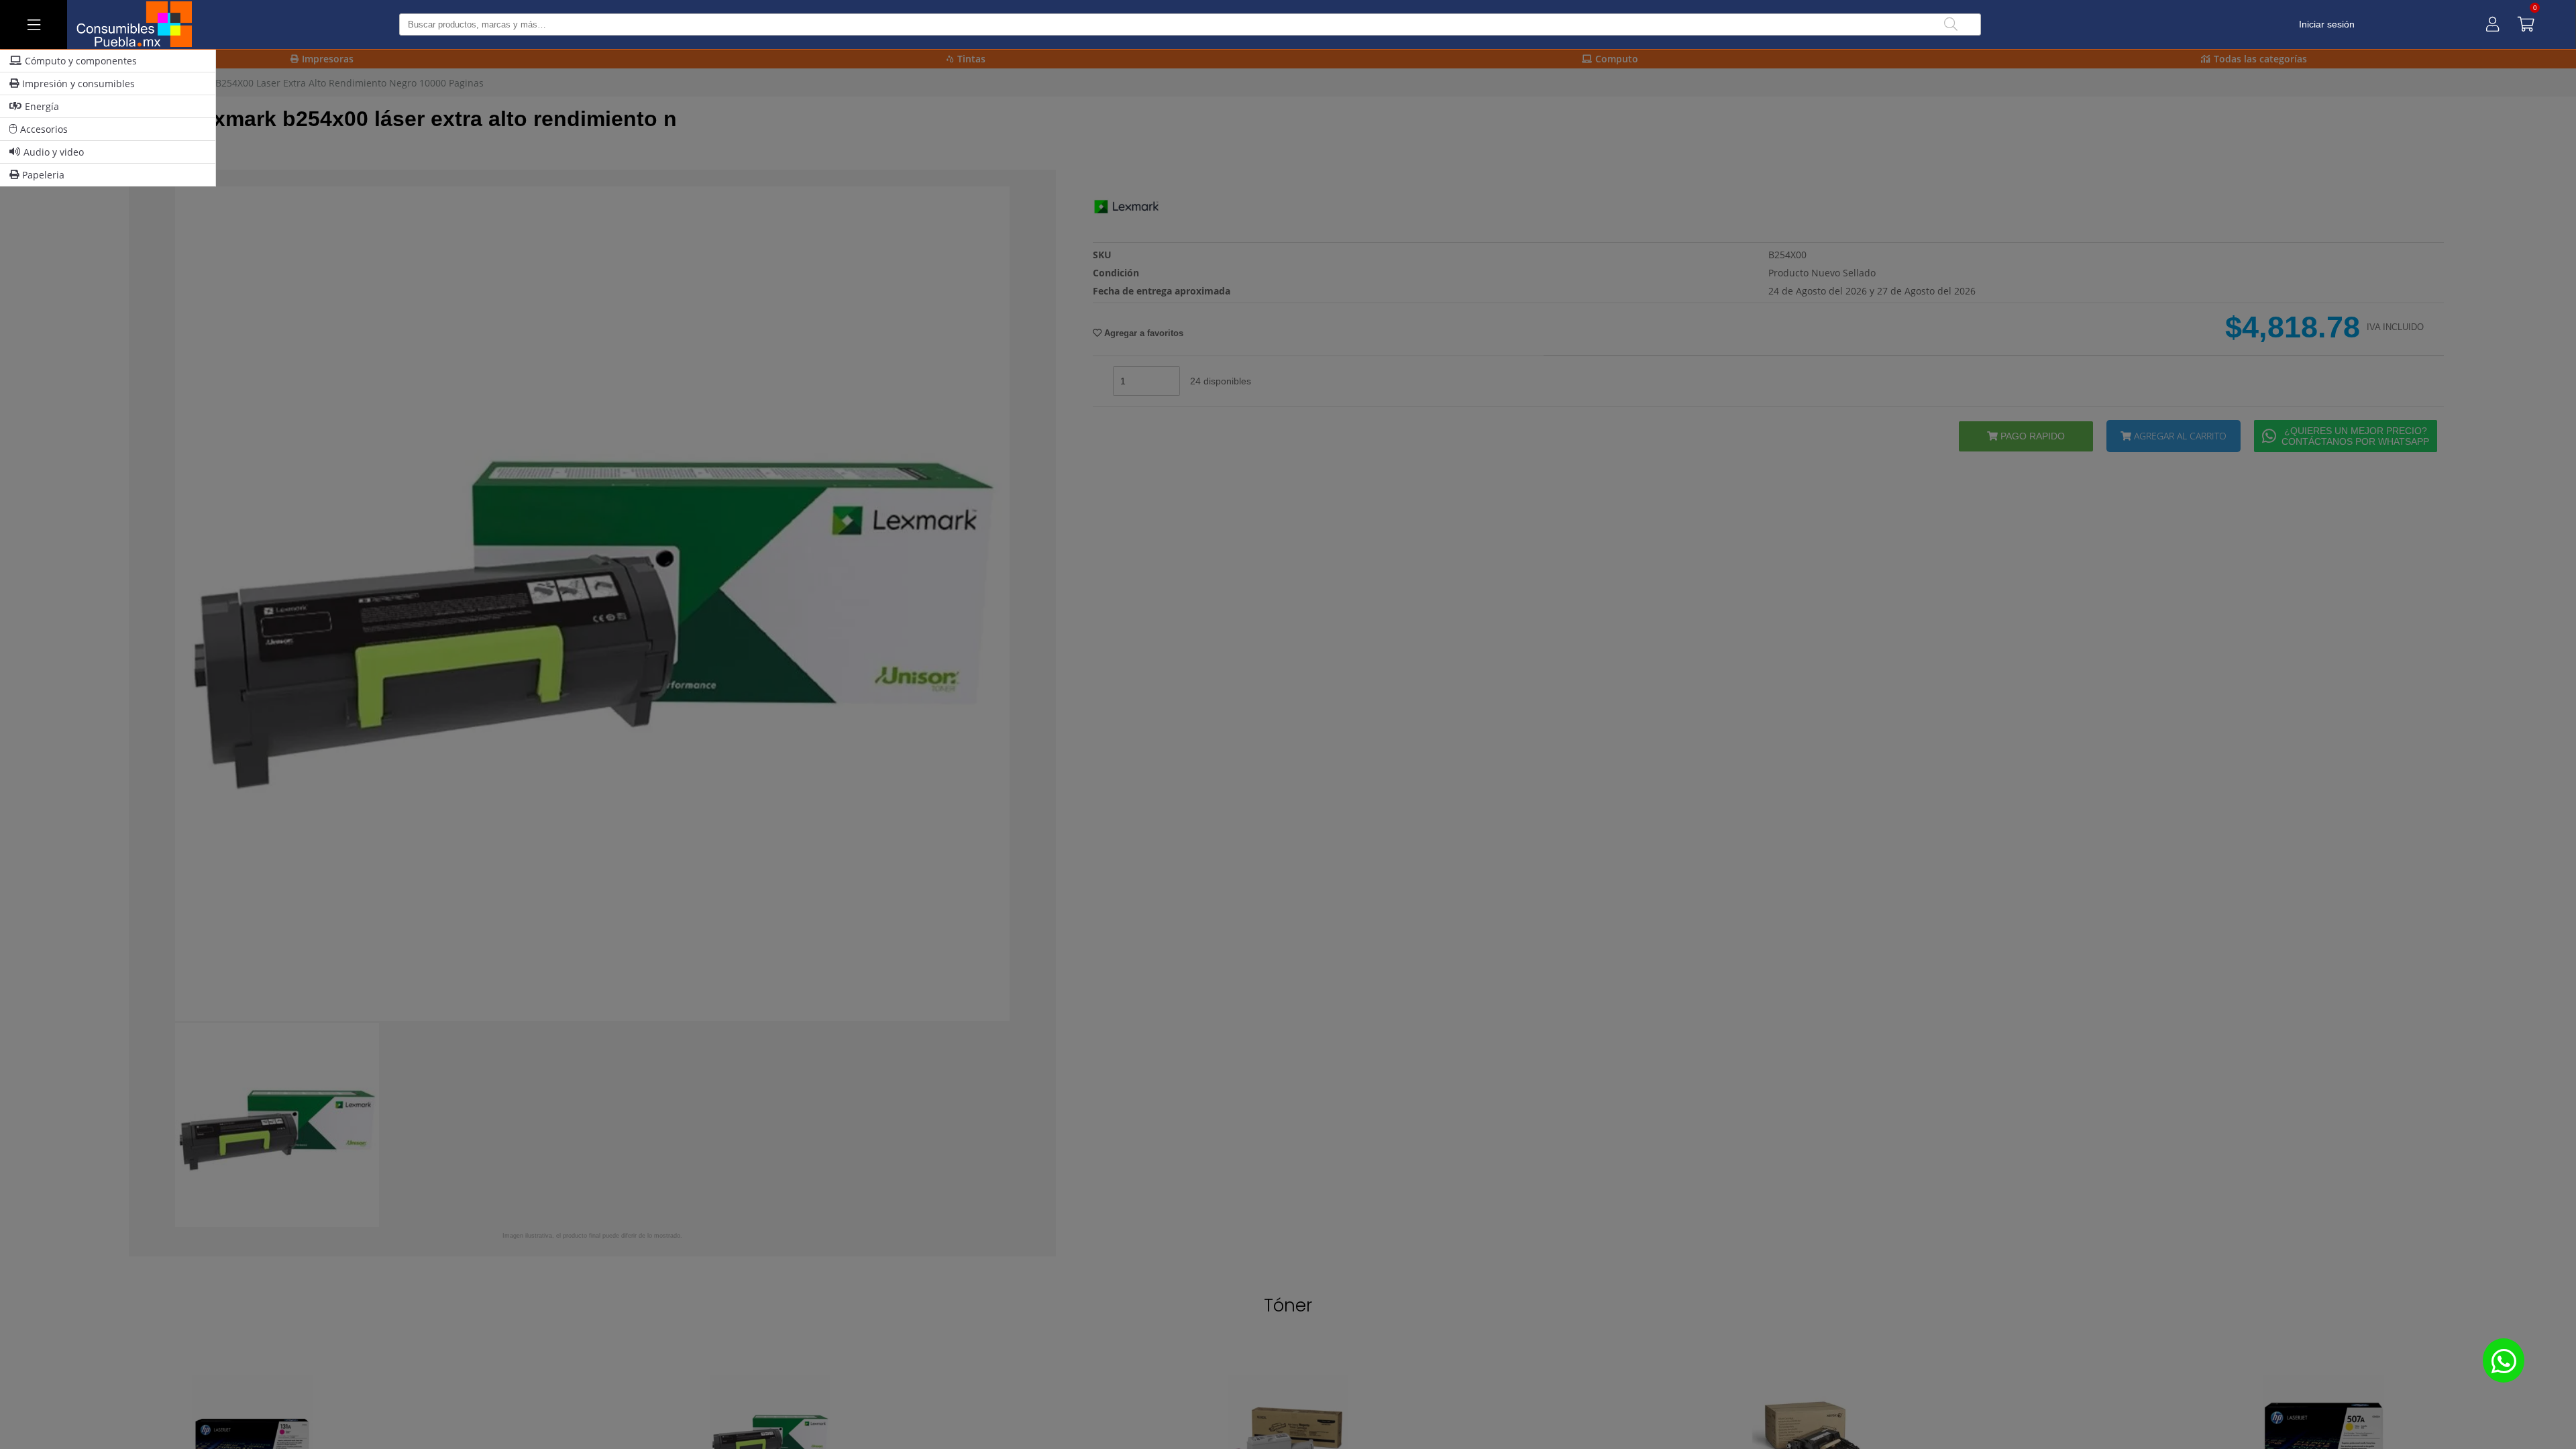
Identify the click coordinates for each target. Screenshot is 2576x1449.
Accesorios (44, 129)
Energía (42, 106)
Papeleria (43, 175)
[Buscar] (1951, 24)
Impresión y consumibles (78, 84)
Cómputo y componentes (81, 61)
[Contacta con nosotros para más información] (2504, 1360)
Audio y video (54, 152)
